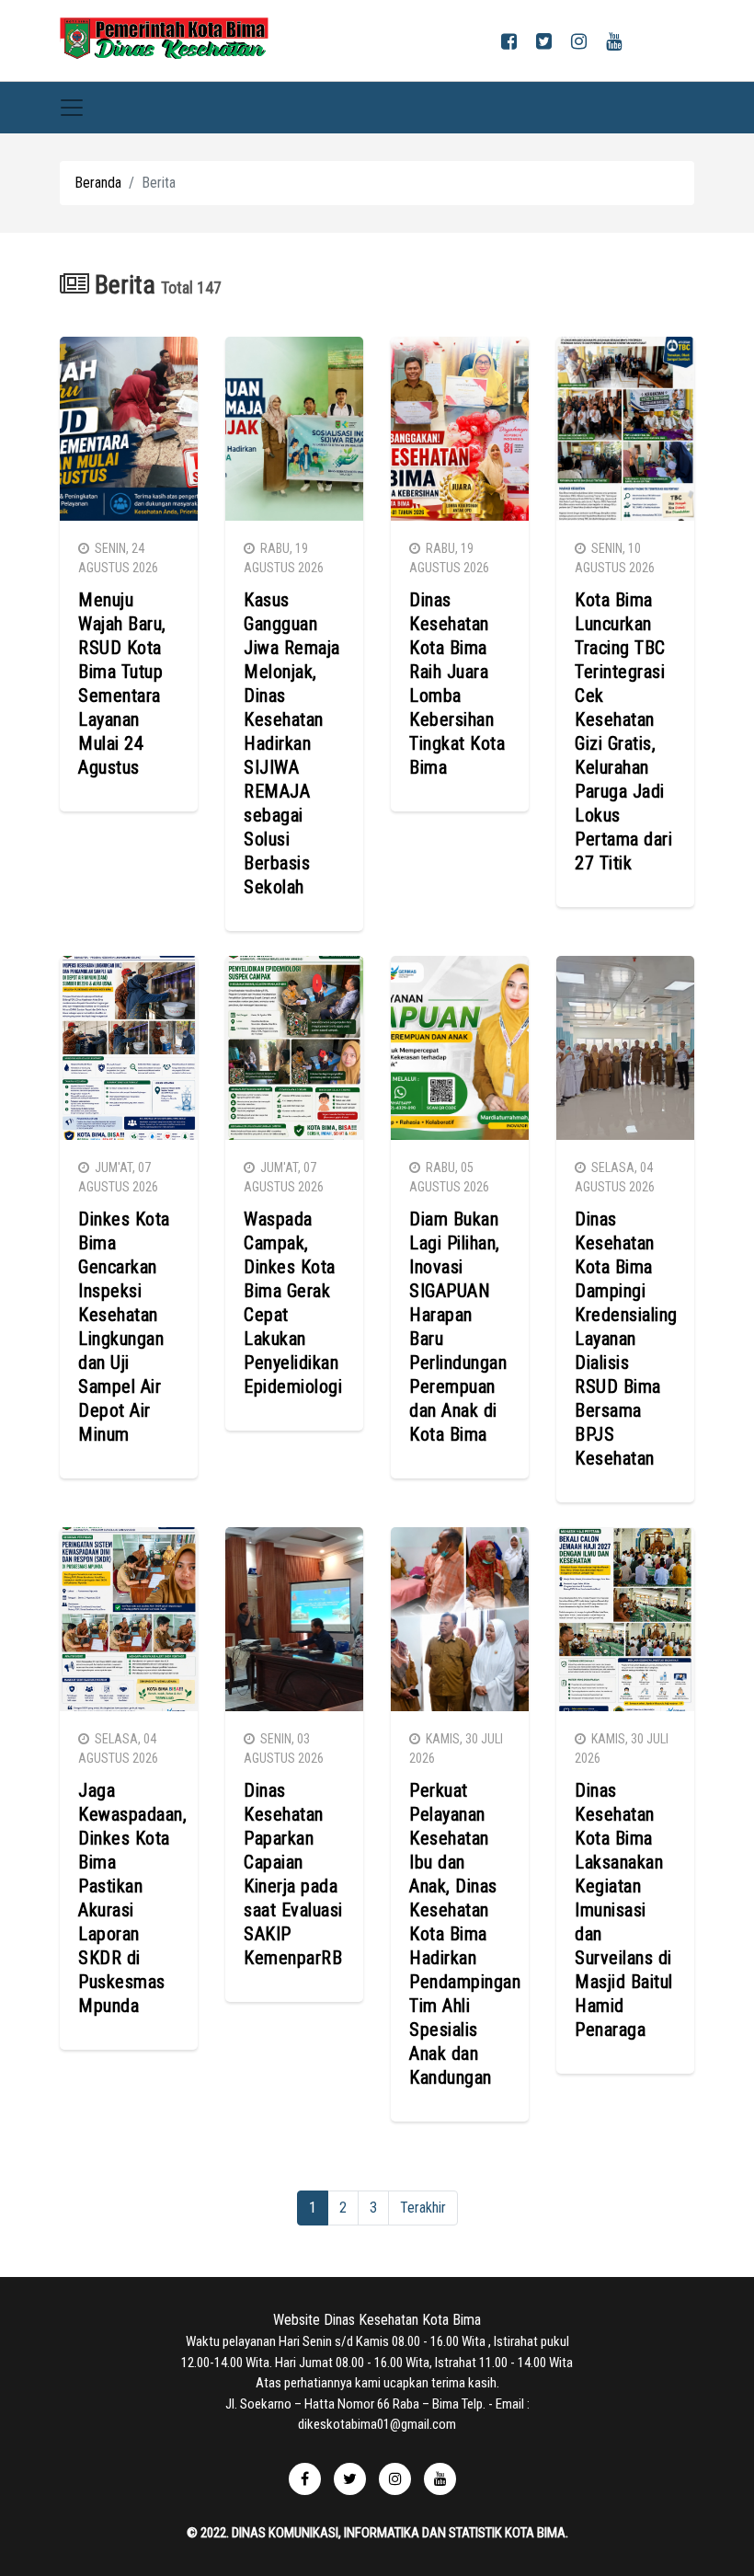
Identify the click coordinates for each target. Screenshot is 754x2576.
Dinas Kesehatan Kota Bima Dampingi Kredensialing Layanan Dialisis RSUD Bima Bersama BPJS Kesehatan (626, 1339)
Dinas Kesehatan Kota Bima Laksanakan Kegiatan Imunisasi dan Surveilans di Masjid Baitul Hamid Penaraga (624, 1910)
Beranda (98, 183)
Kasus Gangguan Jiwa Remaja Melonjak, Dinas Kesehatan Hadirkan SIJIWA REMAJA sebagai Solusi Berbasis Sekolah (292, 743)
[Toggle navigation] (72, 108)
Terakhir (423, 2208)
